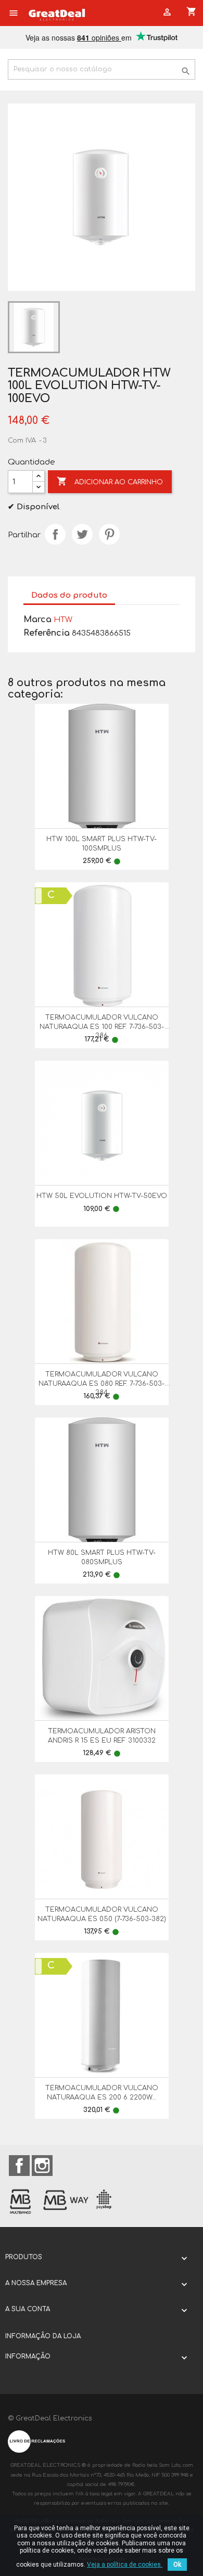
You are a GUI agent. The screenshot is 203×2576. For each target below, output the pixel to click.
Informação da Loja (43, 2336)
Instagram (42, 2166)
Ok (177, 2565)
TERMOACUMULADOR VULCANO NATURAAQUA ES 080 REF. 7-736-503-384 (102, 1383)
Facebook (19, 2166)
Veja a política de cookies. (125, 2565)
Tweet (82, 534)
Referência (47, 633)
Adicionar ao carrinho (110, 481)
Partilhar (55, 534)
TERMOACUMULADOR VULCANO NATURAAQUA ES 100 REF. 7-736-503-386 (102, 1027)
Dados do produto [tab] (69, 595)
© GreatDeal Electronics (50, 2418)
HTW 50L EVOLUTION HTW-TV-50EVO (102, 1196)
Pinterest (109, 534)
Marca (37, 620)
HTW (63, 620)
